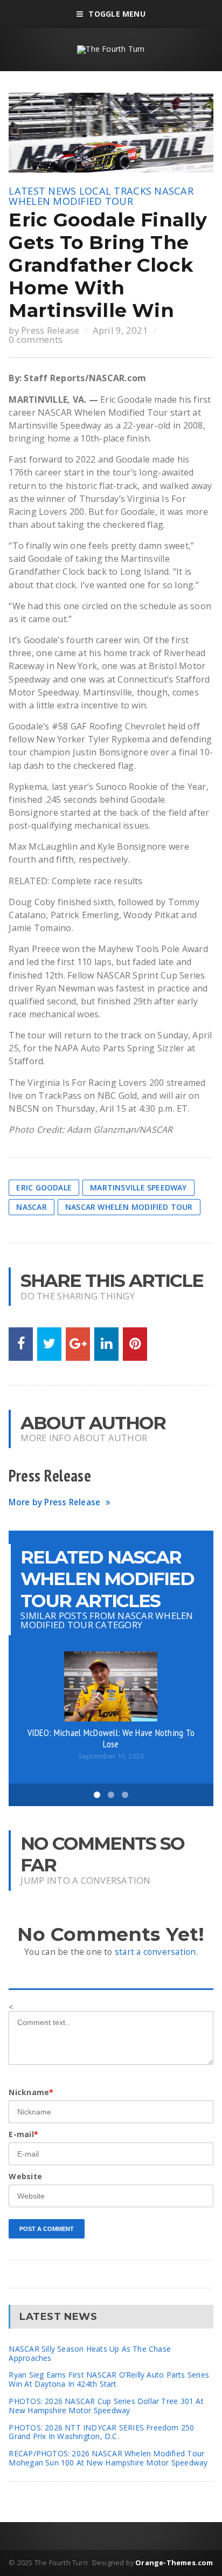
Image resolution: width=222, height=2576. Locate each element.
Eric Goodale (44, 1187)
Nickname (31, 2092)
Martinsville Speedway (138, 1187)
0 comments (36, 339)
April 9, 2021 (120, 330)
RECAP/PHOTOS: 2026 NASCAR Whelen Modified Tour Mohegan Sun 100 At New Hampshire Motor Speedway (108, 2458)
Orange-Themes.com (174, 2563)
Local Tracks (115, 191)
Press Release (50, 330)
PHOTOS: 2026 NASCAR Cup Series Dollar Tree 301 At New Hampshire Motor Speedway (106, 2406)
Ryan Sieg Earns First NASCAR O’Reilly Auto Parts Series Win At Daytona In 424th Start (109, 2379)
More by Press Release (54, 1502)
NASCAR (31, 1207)
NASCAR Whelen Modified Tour (101, 196)
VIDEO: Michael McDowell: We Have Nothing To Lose (111, 1738)
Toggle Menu (117, 14)
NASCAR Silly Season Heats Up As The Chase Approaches (90, 2353)
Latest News (42, 191)
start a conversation (155, 1952)
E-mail (23, 2134)
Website (25, 2176)
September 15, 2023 (111, 1756)
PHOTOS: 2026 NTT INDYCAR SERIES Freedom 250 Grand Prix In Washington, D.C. (101, 2432)
